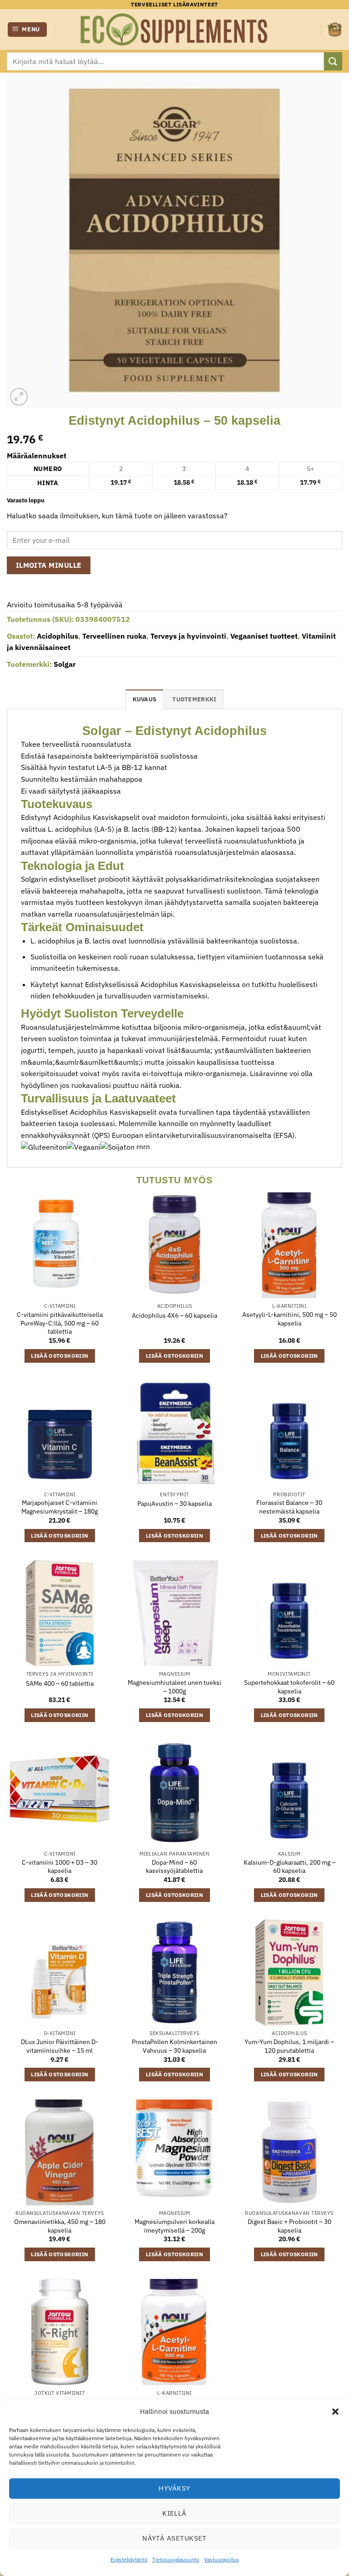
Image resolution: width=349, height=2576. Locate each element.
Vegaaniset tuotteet (264, 636)
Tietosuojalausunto (176, 2559)
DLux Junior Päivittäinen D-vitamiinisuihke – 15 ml (60, 2046)
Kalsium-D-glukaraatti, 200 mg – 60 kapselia (289, 1867)
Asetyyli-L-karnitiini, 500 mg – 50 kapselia (289, 1319)
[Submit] (333, 61)
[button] (335, 2412)
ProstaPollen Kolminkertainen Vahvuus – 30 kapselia (174, 2046)
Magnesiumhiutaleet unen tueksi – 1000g (174, 1687)
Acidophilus (57, 636)
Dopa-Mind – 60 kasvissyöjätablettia (174, 1867)
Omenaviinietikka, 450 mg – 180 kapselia (60, 2226)
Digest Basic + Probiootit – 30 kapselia (289, 2226)
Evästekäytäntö (129, 2559)
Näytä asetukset (174, 2538)
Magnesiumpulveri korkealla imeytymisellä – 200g (174, 2226)
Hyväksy (174, 2488)
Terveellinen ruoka (114, 636)
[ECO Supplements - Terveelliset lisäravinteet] (174, 30)
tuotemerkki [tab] (194, 699)
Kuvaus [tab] (145, 699)
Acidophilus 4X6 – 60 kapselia (174, 1315)
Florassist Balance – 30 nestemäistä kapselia (289, 1507)
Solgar (65, 664)
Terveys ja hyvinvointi (188, 636)
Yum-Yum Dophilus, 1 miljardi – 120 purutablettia (289, 2046)
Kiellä (174, 2513)
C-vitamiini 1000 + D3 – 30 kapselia (60, 1867)
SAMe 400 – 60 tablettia (60, 1683)
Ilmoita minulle (49, 565)
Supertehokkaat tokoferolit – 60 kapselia (289, 1687)
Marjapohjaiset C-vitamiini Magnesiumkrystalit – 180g (60, 1507)
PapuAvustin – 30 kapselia (174, 1504)
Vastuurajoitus (222, 2559)
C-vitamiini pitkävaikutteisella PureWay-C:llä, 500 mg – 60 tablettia (60, 1323)
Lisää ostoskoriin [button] (60, 1356)
